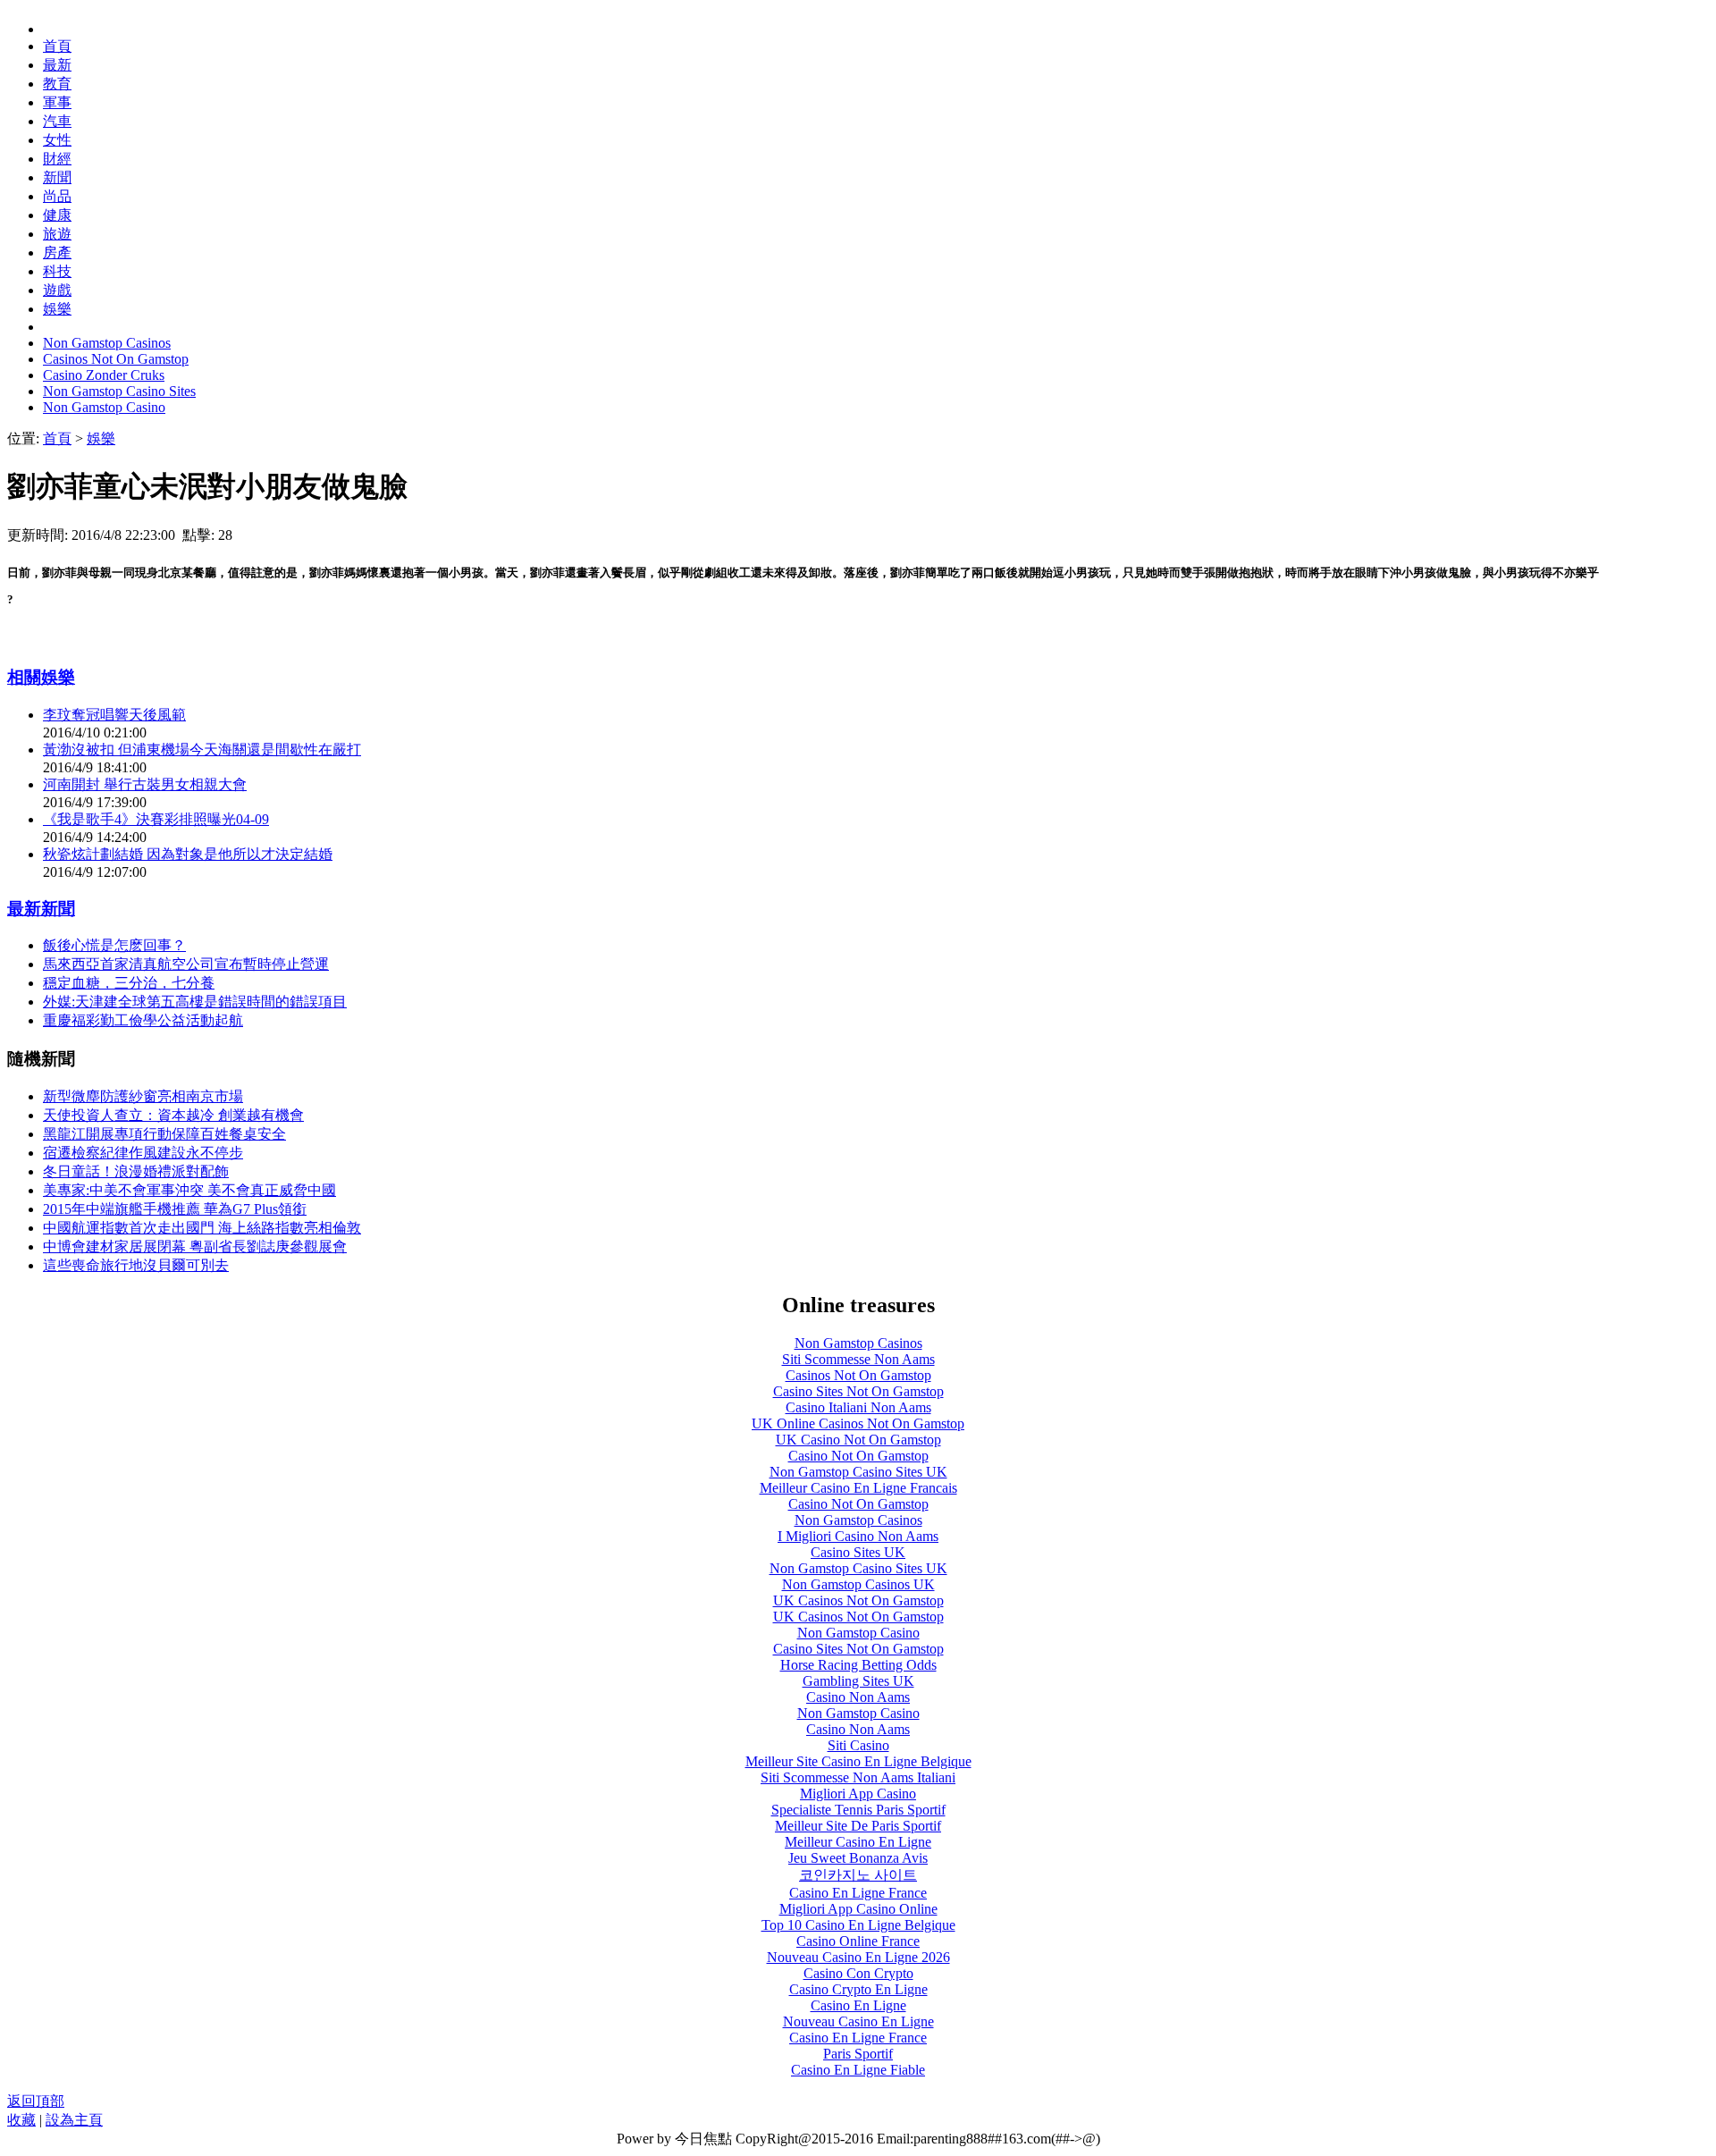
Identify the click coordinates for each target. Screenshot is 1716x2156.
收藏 (21, 2120)
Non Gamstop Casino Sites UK (858, 1472)
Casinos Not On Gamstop (116, 359)
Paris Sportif (858, 2054)
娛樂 (57, 309)
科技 (57, 271)
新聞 (57, 177)
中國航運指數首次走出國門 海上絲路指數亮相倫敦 (202, 1228)
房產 (57, 253)
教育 (57, 84)
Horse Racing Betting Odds (858, 1665)
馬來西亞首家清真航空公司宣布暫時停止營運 (186, 964)
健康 (57, 215)
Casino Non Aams (858, 1697)
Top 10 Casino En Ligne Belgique (858, 1925)
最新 (57, 65)
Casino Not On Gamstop (858, 1456)
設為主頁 (74, 2120)
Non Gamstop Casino (104, 407)
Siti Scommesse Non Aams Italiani (858, 1777)
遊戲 (57, 290)
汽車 (57, 121)
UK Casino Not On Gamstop (858, 1440)
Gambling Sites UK (858, 1681)
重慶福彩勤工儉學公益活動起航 (143, 1020)
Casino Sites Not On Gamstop (858, 1391)
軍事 (57, 102)
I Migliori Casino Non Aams (858, 1536)
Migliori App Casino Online (858, 1909)
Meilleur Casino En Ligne (858, 1842)
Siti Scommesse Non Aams (858, 1359)
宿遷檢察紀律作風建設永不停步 (143, 1153)
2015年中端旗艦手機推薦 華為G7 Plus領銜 (175, 1209)
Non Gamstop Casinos (107, 343)
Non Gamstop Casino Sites (119, 391)
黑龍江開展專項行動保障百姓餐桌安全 (164, 1134)
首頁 (57, 46)
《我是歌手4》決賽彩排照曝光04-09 (156, 819)
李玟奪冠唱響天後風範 (114, 715)
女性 (57, 140)
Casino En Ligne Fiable (858, 2070)
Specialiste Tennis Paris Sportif (858, 1810)
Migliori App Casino (858, 1794)
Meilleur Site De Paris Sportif (858, 1826)
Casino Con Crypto (858, 1973)
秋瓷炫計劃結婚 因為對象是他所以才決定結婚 (188, 854)
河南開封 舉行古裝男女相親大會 (145, 784)
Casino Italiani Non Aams (858, 1407)
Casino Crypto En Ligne (858, 1989)
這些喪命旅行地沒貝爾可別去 (136, 1265)
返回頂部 (36, 2101)
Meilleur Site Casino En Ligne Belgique (858, 1761)
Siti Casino (858, 1745)
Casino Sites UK (858, 1552)
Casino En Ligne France (858, 1893)
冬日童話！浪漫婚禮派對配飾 (136, 1171)
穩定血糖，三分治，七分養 (129, 983)
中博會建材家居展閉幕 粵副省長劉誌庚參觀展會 (195, 1246)
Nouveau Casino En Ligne (858, 2021)
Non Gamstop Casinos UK (858, 1584)
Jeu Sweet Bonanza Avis (858, 1858)
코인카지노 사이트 (858, 1875)
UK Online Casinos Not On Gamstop (858, 1423)
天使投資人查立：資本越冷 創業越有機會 (173, 1115)
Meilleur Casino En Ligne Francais (858, 1488)
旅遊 (57, 234)
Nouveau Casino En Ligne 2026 (858, 1957)
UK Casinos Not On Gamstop (858, 1600)
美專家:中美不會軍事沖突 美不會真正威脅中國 (189, 1190)
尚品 (57, 196)
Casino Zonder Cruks (104, 375)
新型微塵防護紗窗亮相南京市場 (143, 1096)
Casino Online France (858, 1941)
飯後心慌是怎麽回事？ (114, 945)
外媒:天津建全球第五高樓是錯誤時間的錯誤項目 (195, 1002)
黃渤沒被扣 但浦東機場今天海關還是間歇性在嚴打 (202, 750)
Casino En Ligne (858, 2005)
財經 (57, 159)
